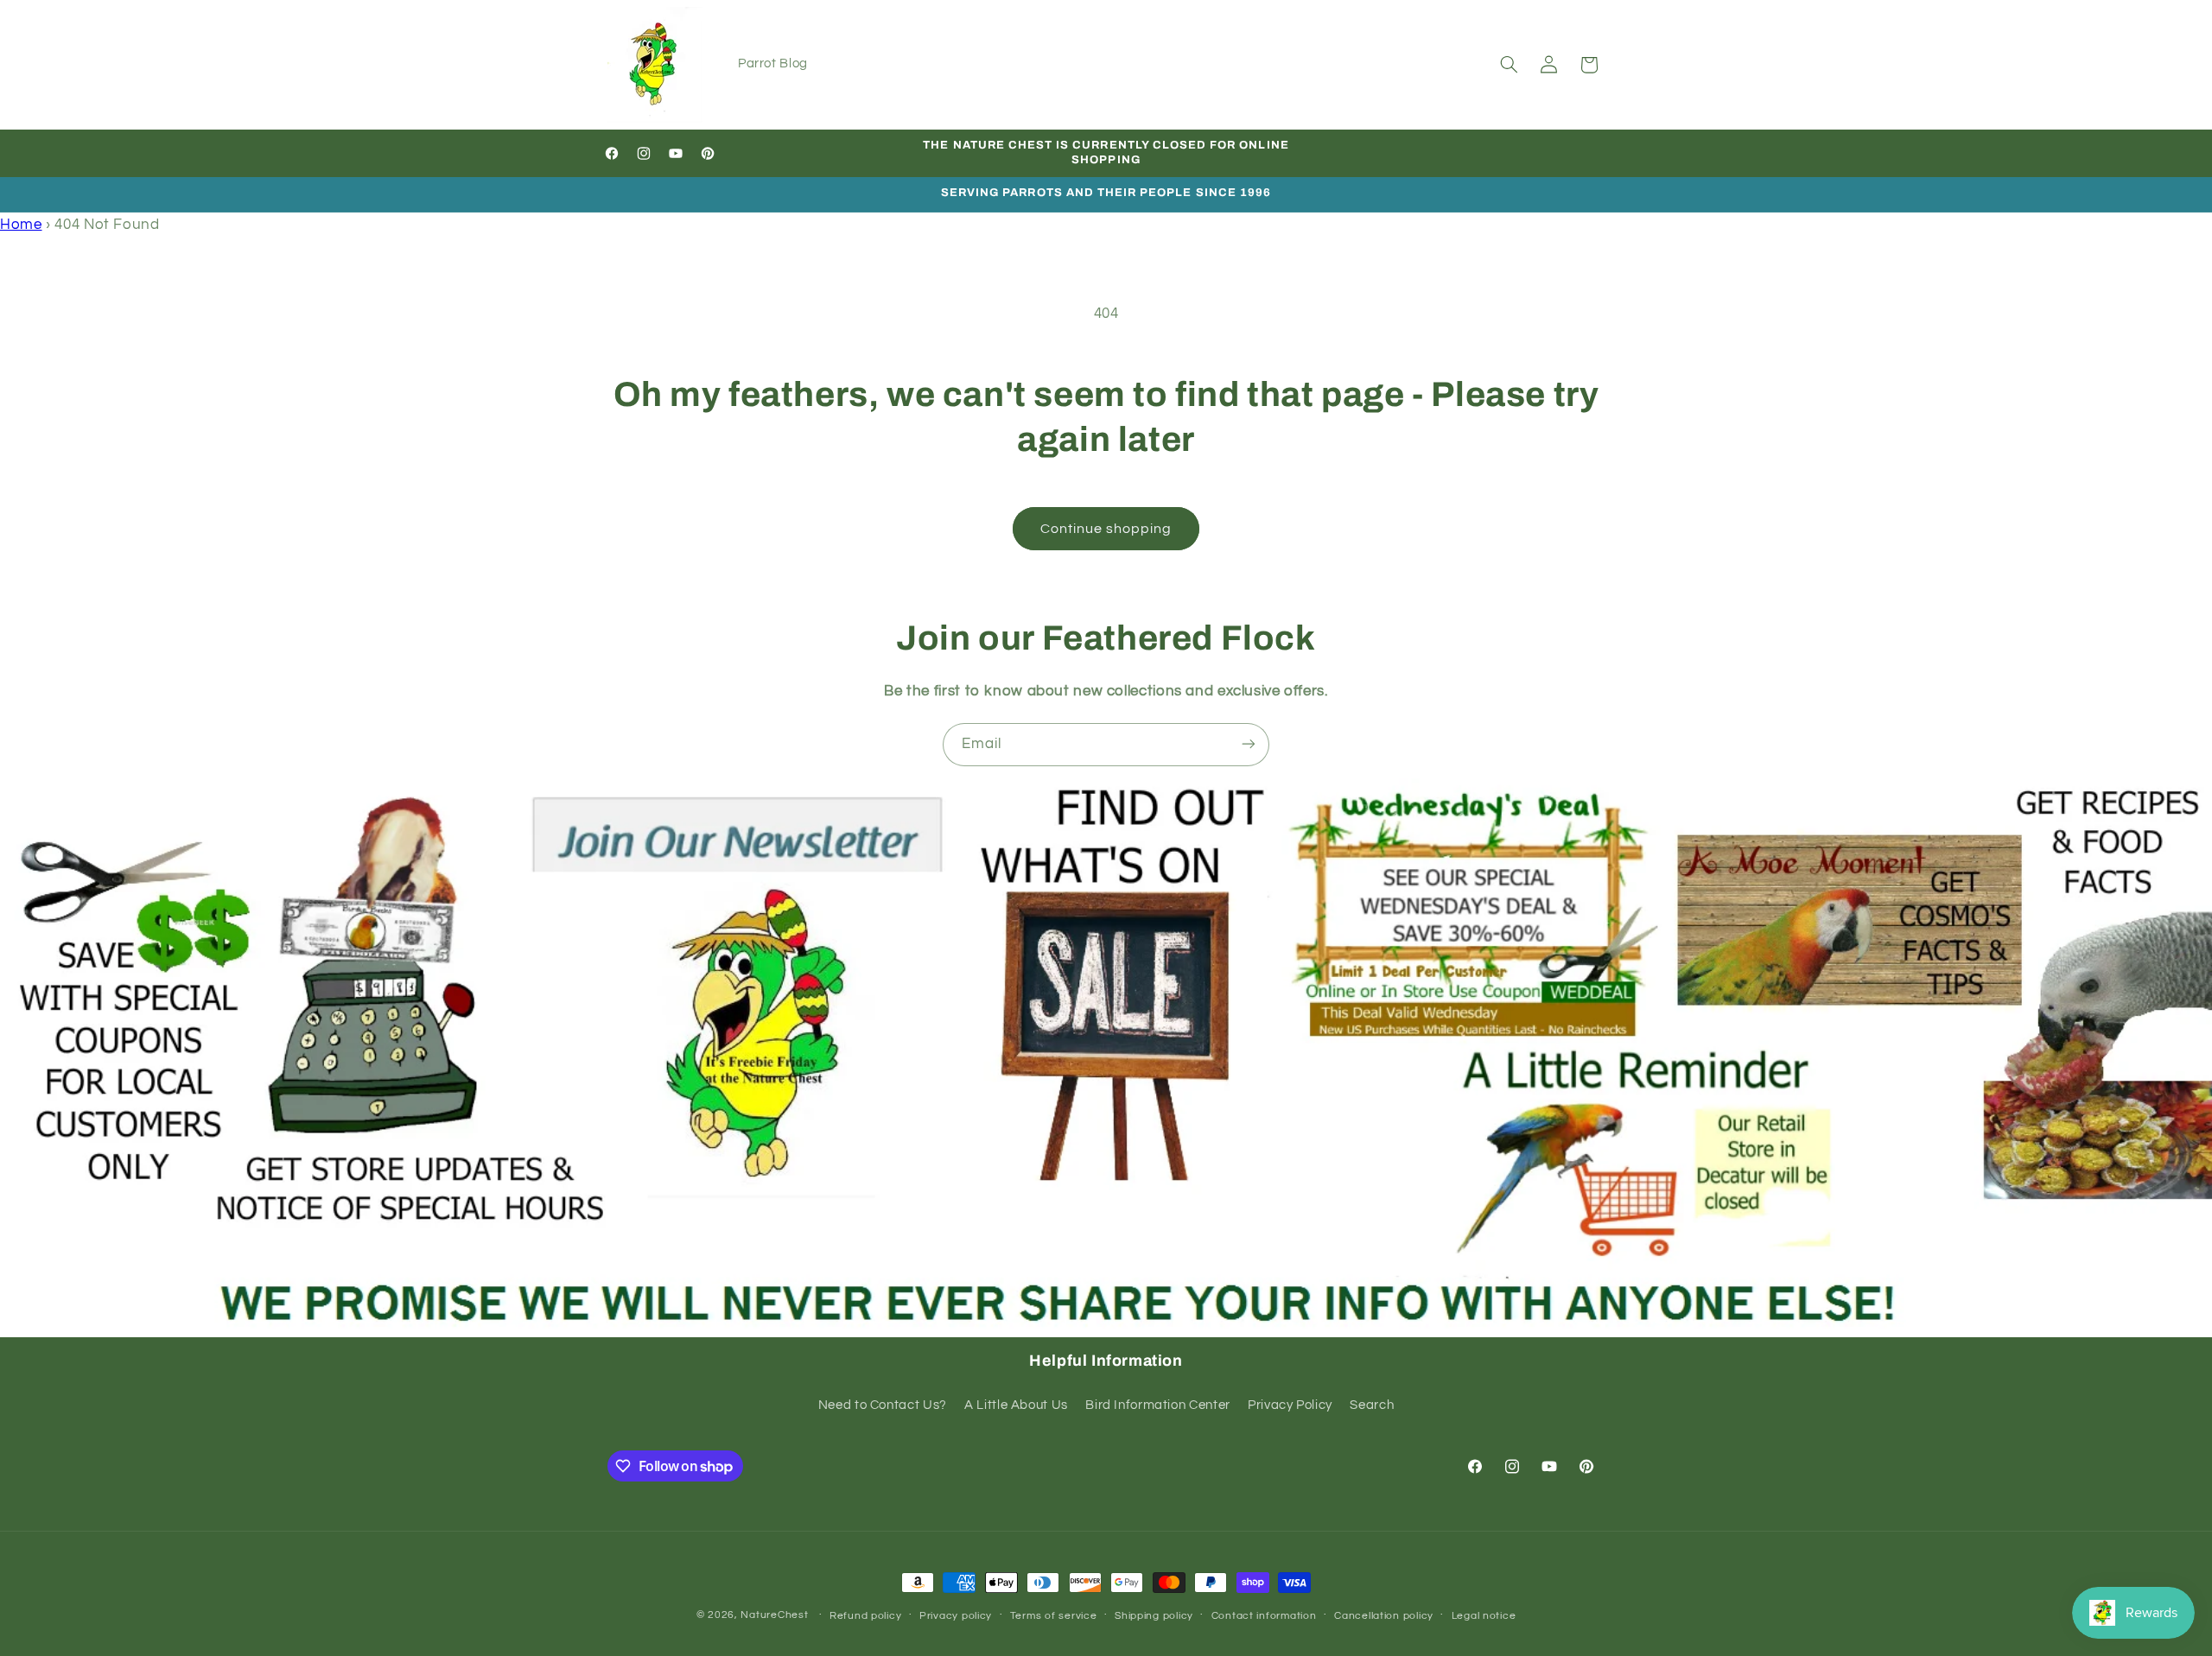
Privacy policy (956, 1616)
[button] (1509, 65)
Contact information (1264, 1616)
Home (21, 225)
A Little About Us (1016, 1405)
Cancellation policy (1384, 1616)
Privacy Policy (1290, 1405)
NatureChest (774, 1615)
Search (1372, 1405)
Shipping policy (1154, 1616)
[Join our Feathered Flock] (1249, 744)
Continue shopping (1106, 529)
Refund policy (866, 1616)
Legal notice (1484, 1616)
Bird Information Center (1158, 1405)
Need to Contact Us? (883, 1405)
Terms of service (1054, 1616)
